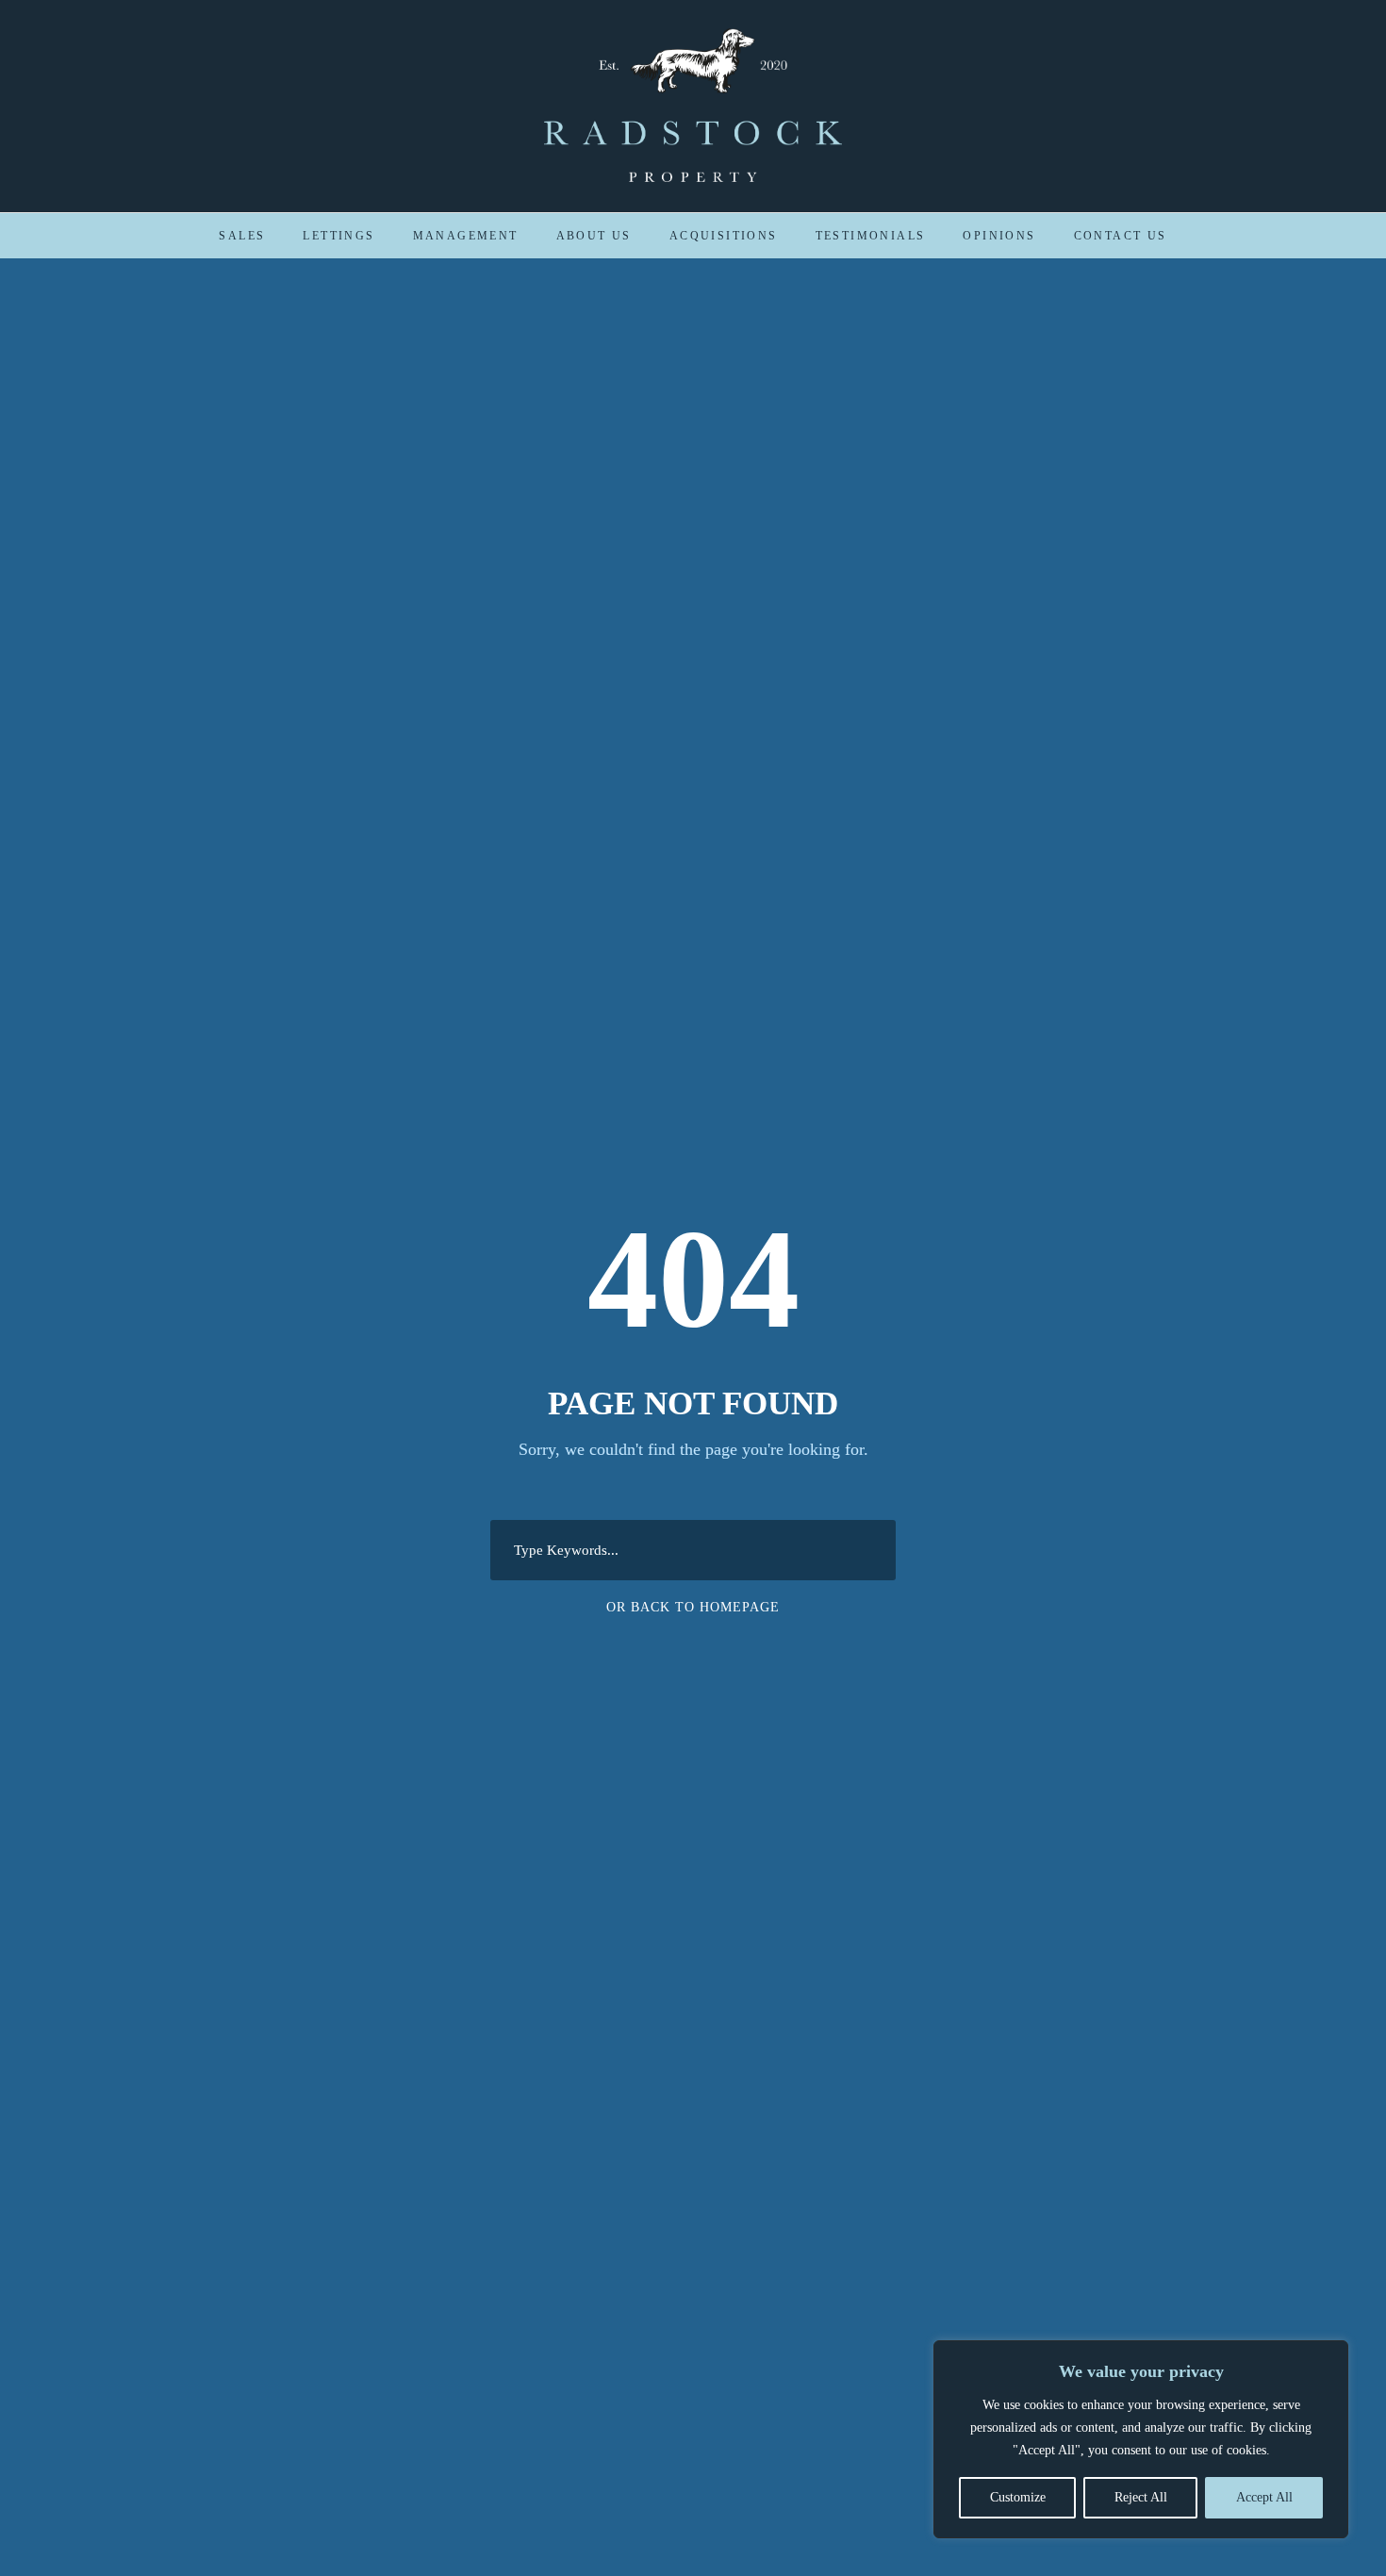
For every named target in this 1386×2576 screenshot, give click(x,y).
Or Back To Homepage (693, 1607)
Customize (1018, 2497)
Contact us (1121, 236)
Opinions (999, 236)
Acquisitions (724, 236)
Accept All (1264, 2497)
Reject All (1141, 2497)
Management (466, 236)
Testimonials (871, 236)
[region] (1141, 2439)
